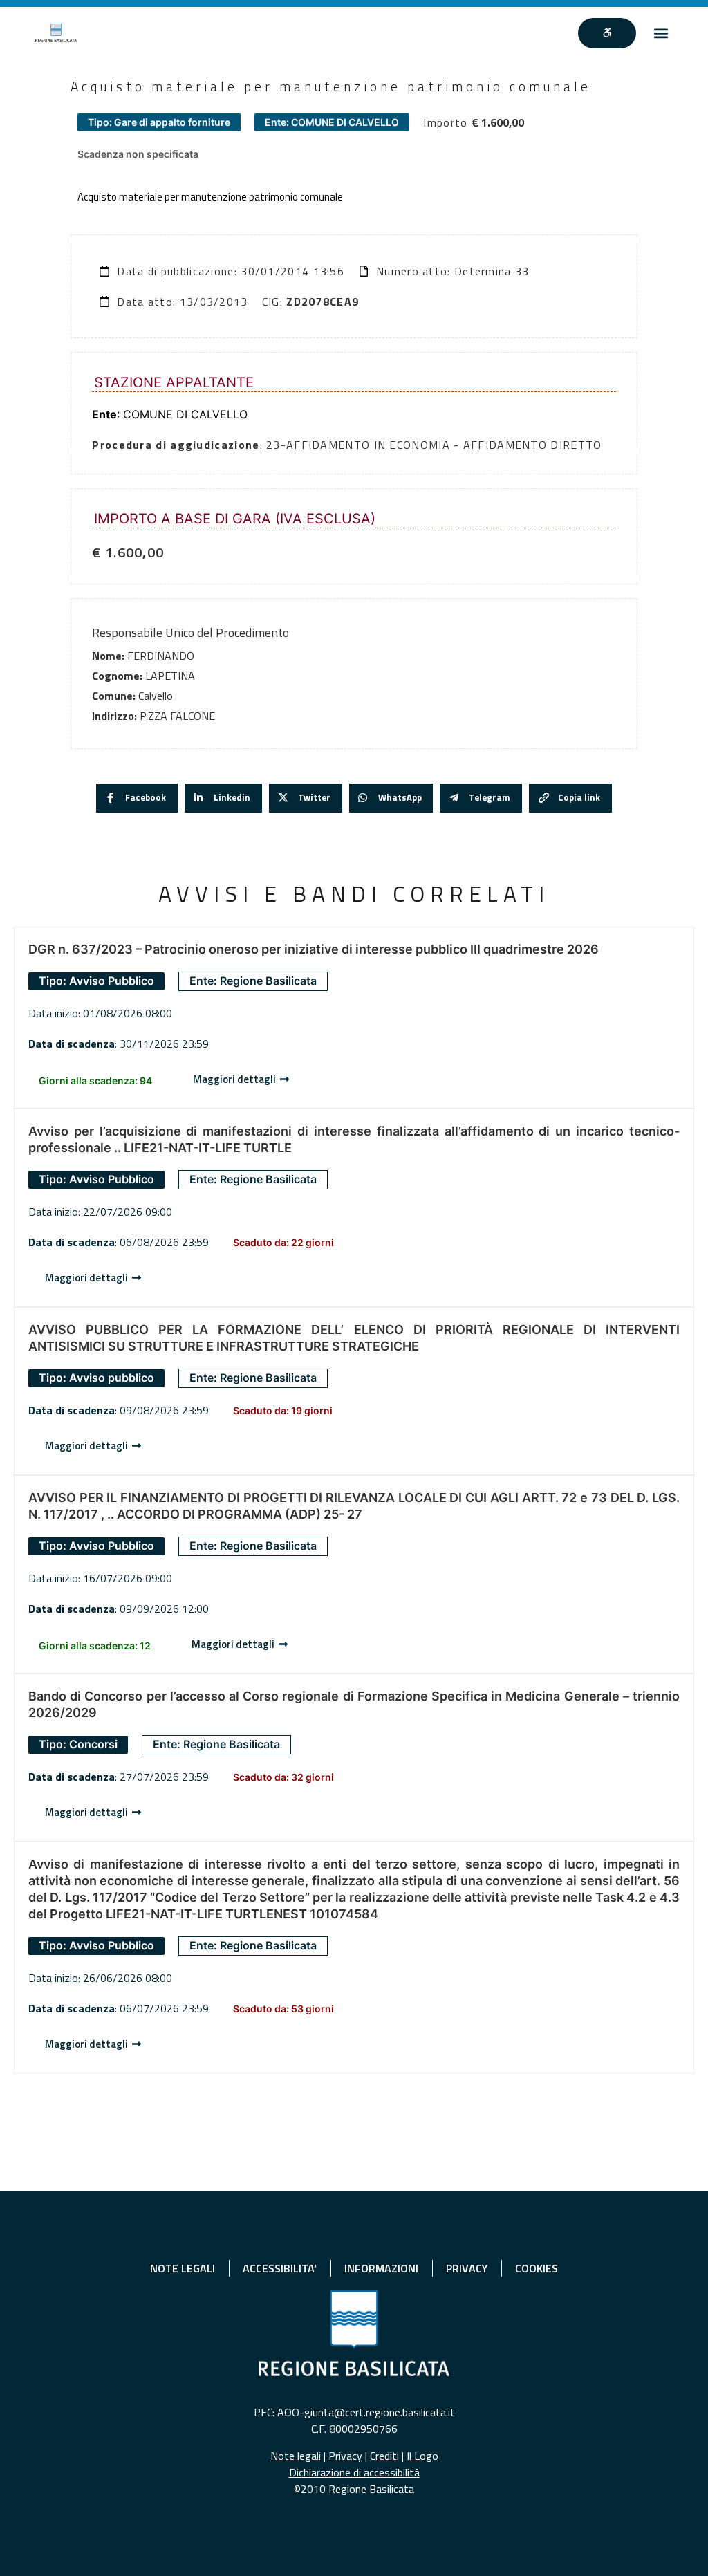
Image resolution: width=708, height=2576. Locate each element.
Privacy (345, 2456)
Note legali (296, 2456)
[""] (607, 33)
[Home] (56, 33)
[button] (661, 33)
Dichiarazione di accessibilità (354, 2472)
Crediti (384, 2456)
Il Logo (422, 2456)
